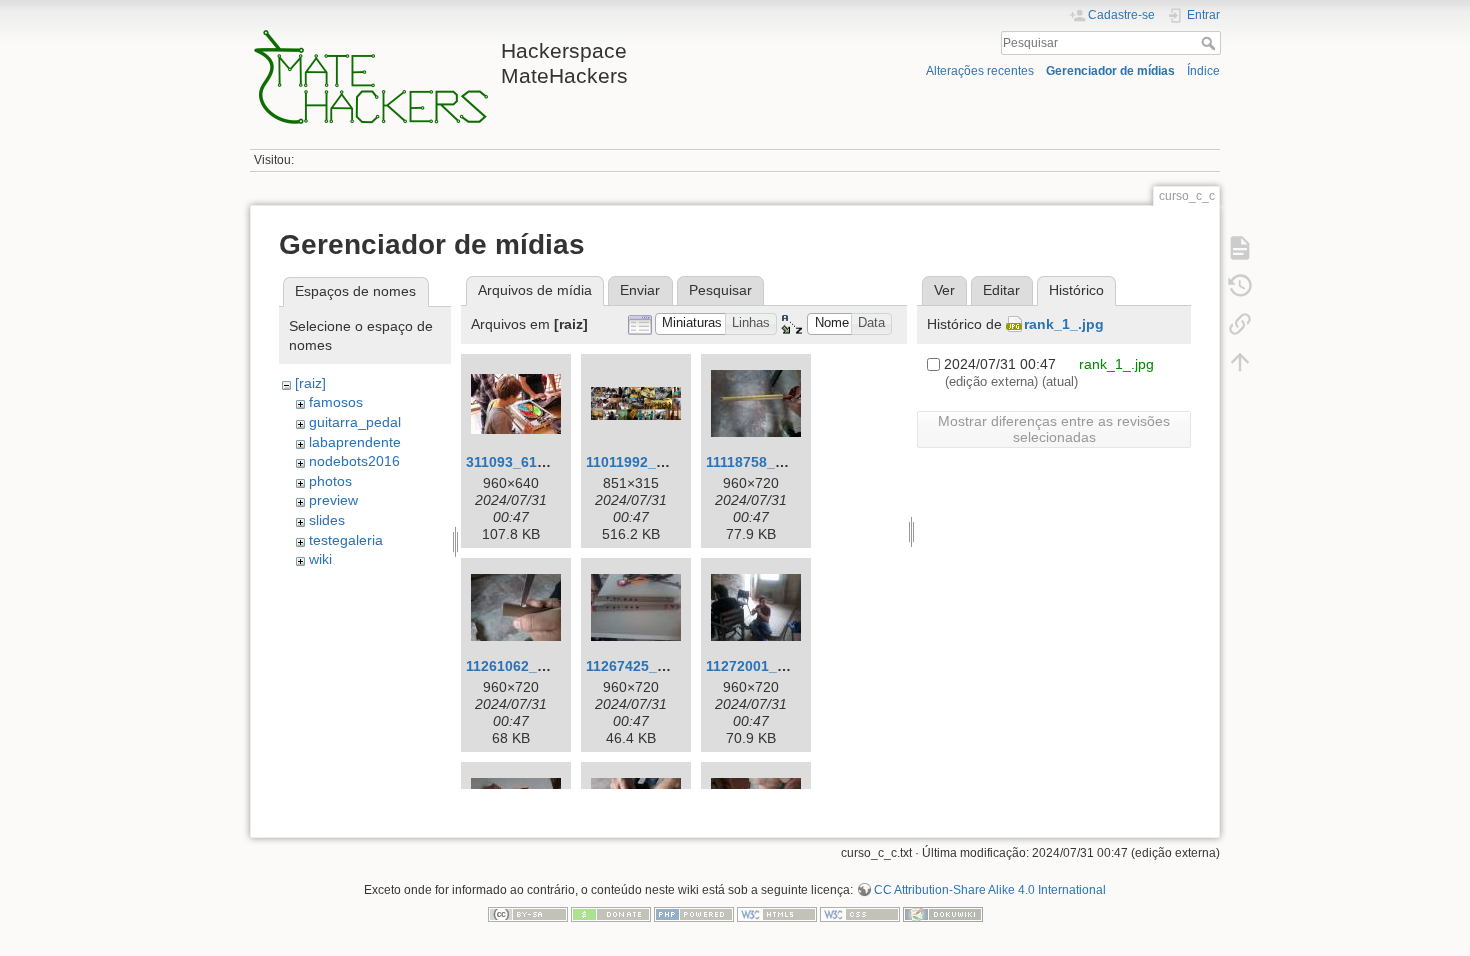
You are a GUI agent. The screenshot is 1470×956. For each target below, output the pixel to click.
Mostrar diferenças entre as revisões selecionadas (1054, 429)
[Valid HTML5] (777, 913)
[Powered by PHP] (694, 913)
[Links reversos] (1240, 324)
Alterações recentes (980, 71)
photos (330, 481)
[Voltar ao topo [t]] (1240, 362)
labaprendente (355, 442)
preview (333, 500)
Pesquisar (1210, 43)
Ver (944, 290)
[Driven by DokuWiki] (943, 913)
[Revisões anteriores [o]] (1240, 286)
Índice (1203, 71)
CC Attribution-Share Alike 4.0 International (990, 890)
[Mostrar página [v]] (1240, 248)
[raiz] (310, 383)
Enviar (640, 290)
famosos (336, 402)
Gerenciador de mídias (1110, 71)
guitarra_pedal (355, 422)
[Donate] (611, 913)
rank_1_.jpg (1064, 324)
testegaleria (346, 540)
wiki (320, 559)
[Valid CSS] (860, 913)
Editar (1001, 290)
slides (327, 520)
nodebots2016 (354, 461)
